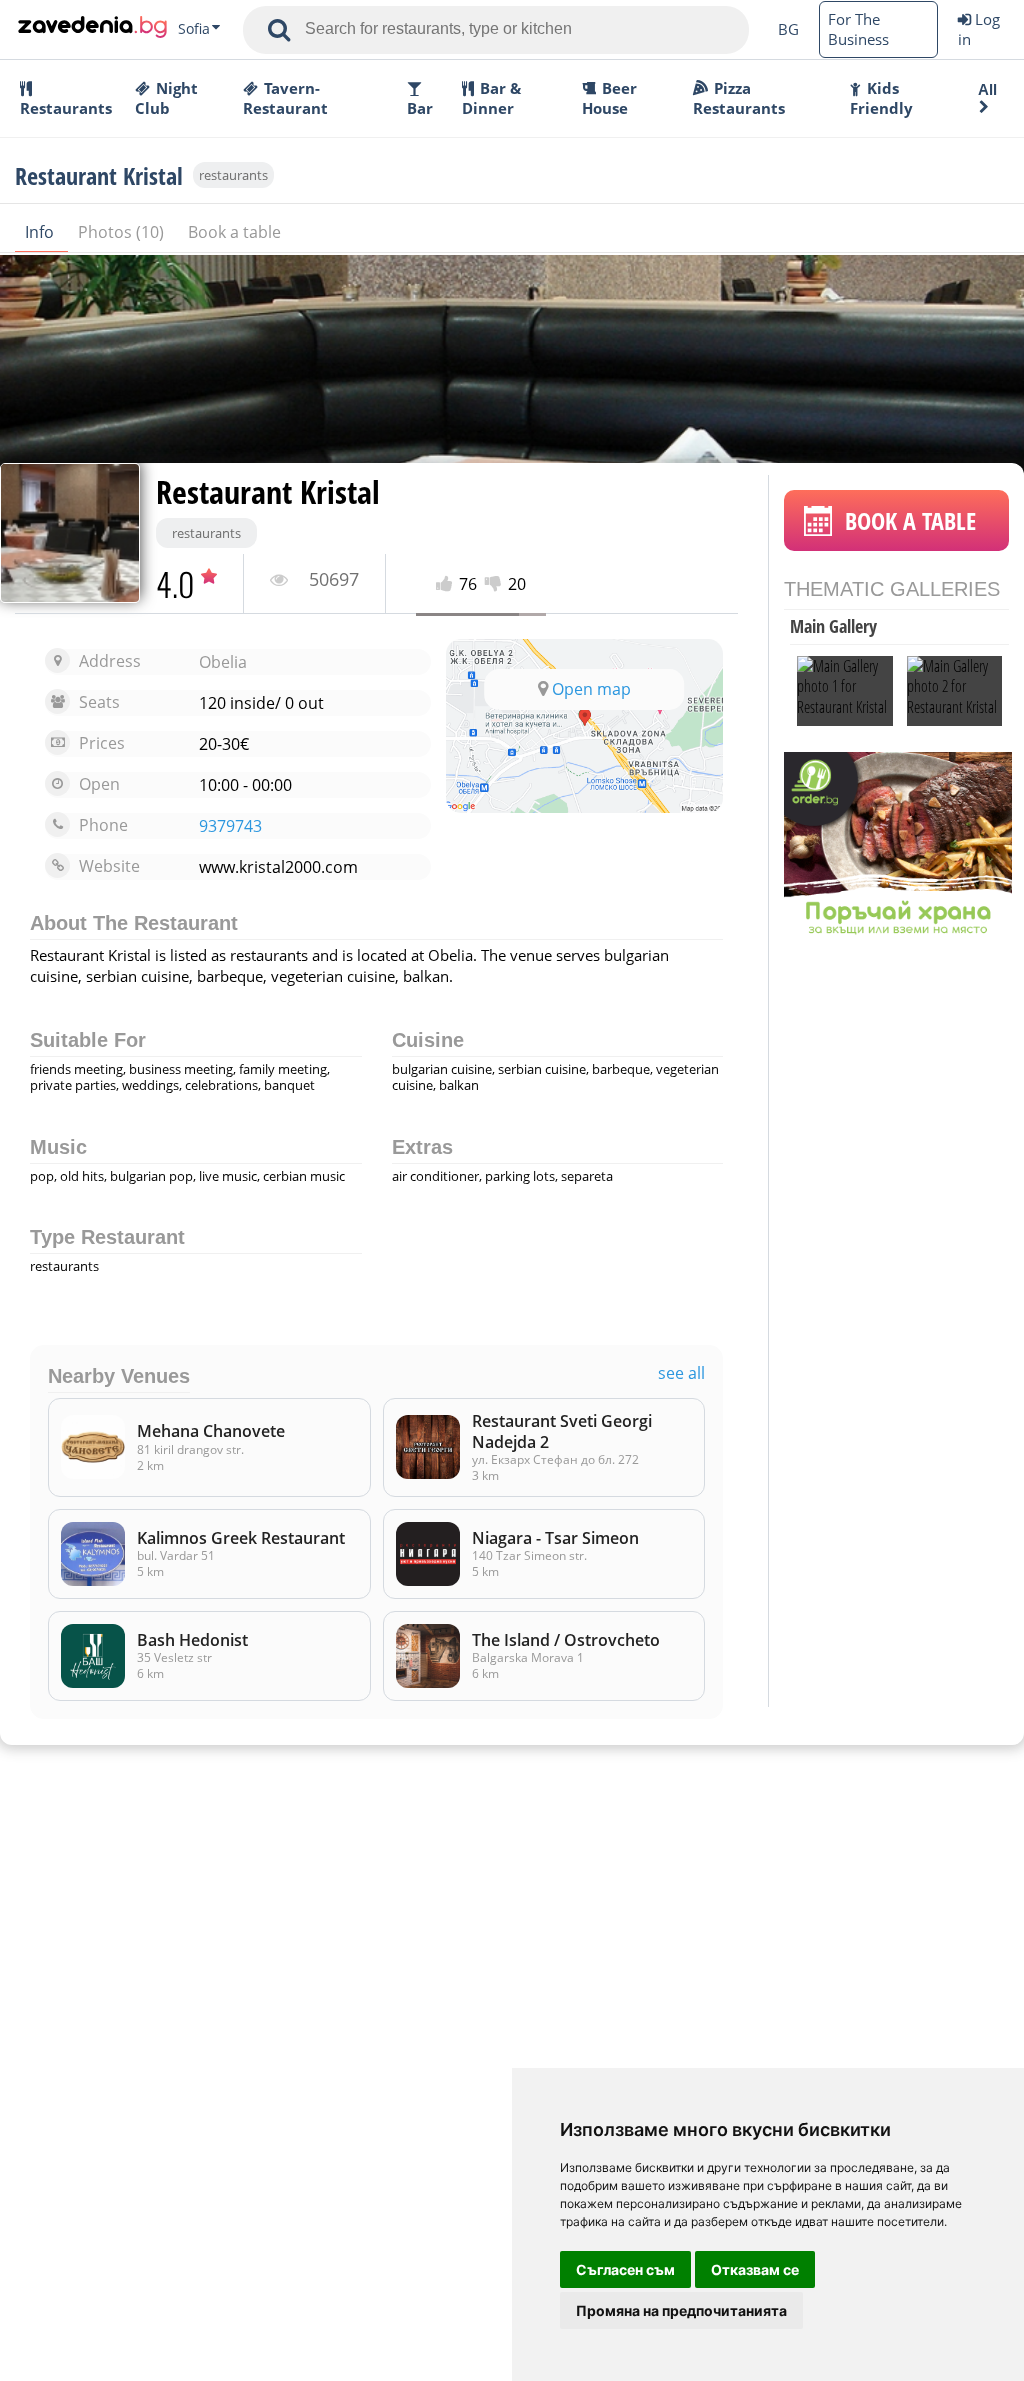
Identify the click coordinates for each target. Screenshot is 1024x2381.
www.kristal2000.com (278, 867)
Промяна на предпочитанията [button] (681, 2310)
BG (788, 29)
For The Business (858, 29)
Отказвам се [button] (755, 2269)
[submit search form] (279, 30)
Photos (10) (123, 232)
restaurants (233, 175)
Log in (979, 29)
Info (41, 232)
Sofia (194, 29)
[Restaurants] (92, 29)
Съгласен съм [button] (625, 2269)
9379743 (230, 826)
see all (681, 1373)
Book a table (234, 232)
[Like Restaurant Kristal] (447, 584)
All (987, 89)
